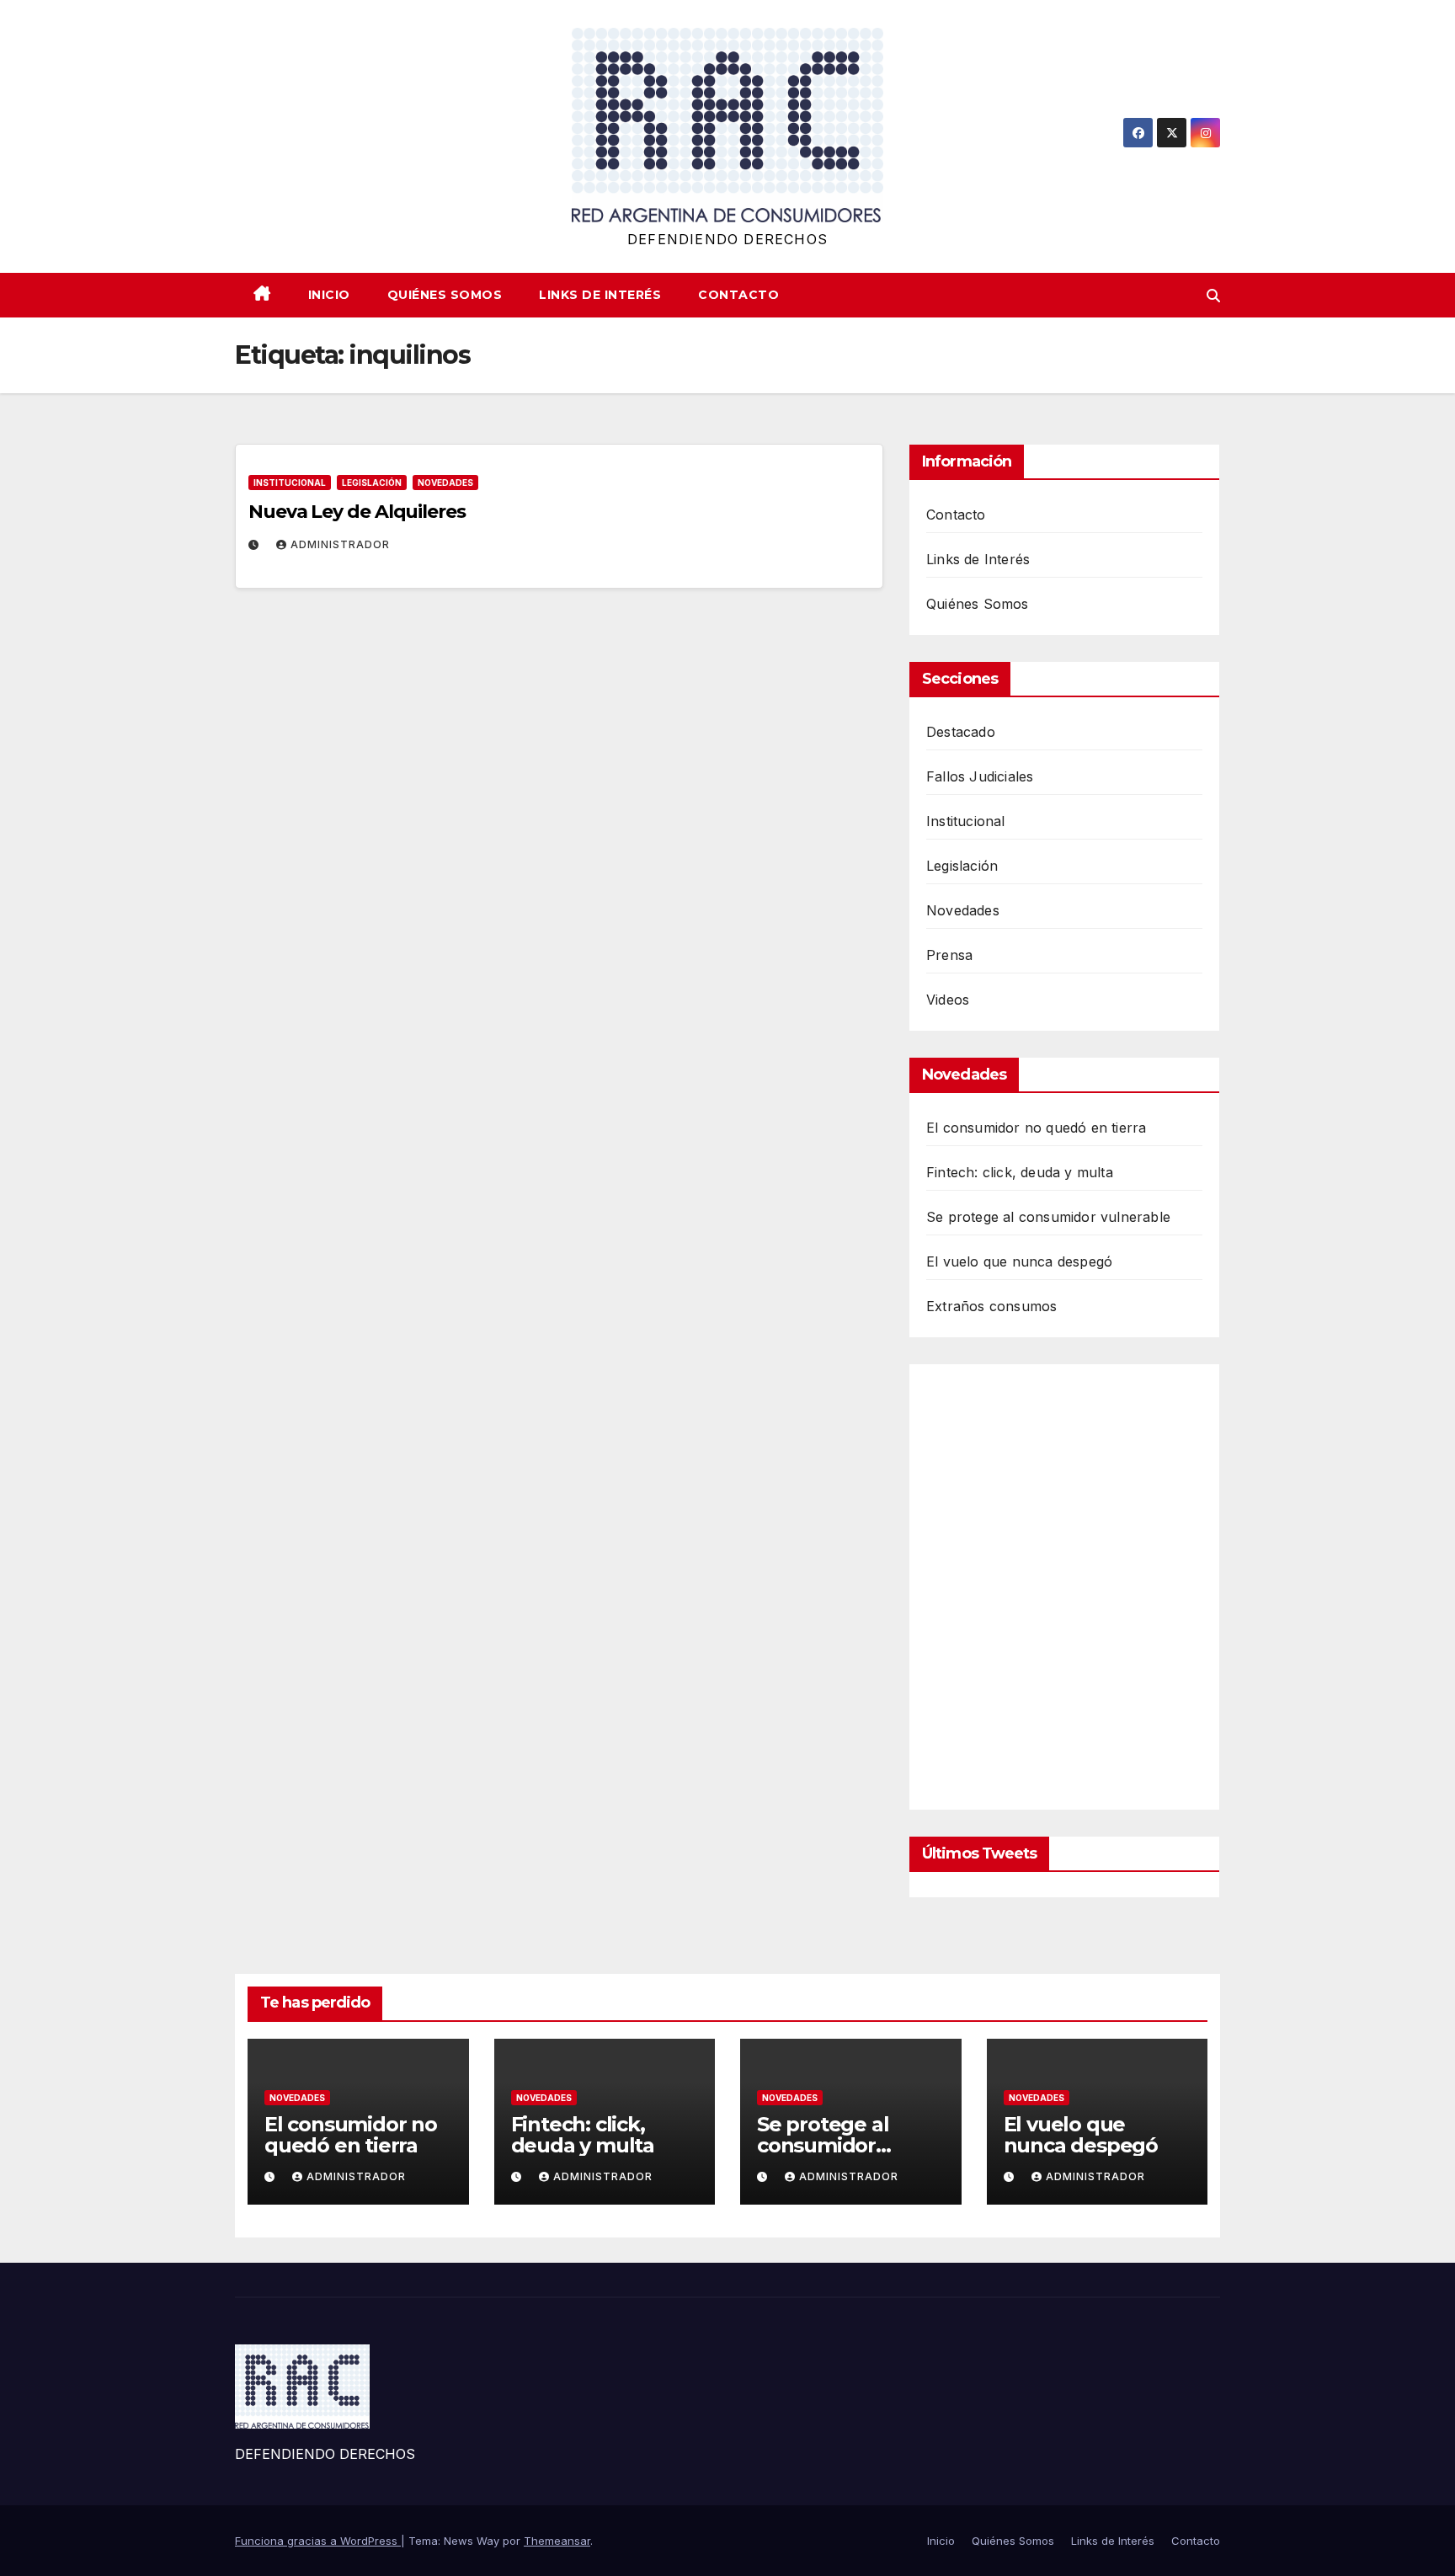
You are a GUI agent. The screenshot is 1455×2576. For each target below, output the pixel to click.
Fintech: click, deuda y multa (1020, 1172)
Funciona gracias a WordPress (318, 2541)
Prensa (949, 955)
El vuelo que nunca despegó (1019, 1261)
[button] (1213, 296)
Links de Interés (600, 295)
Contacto (738, 295)
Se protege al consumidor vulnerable (1048, 1217)
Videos (948, 1000)
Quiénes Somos (445, 295)
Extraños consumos (991, 1306)
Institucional (290, 483)
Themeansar (557, 2541)
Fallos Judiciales (980, 776)
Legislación (372, 483)
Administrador (340, 544)
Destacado (961, 732)
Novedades (445, 483)
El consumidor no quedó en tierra (1036, 1128)
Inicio (329, 295)
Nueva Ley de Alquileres (357, 512)
